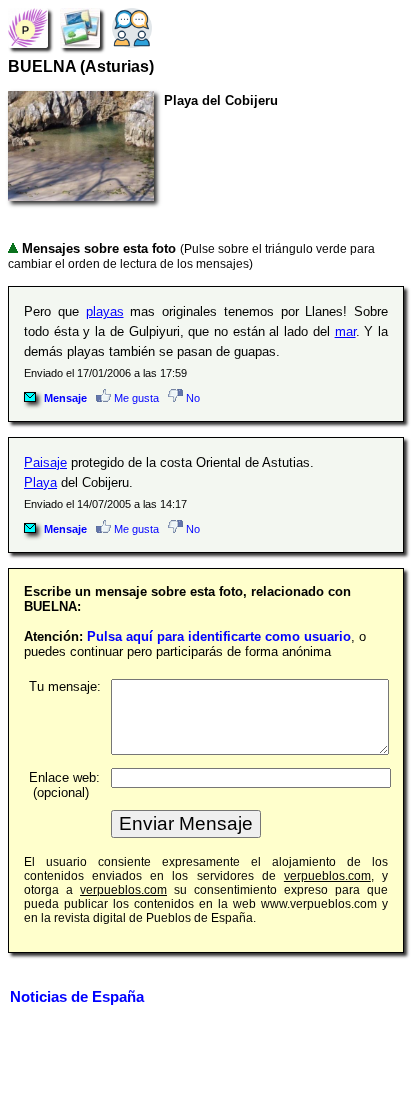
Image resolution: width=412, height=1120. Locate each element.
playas (105, 311)
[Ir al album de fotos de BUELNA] (80, 27)
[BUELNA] (28, 27)
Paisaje (45, 462)
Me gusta (135, 398)
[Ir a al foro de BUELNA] (132, 27)
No (191, 398)
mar (345, 331)
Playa (40, 482)
